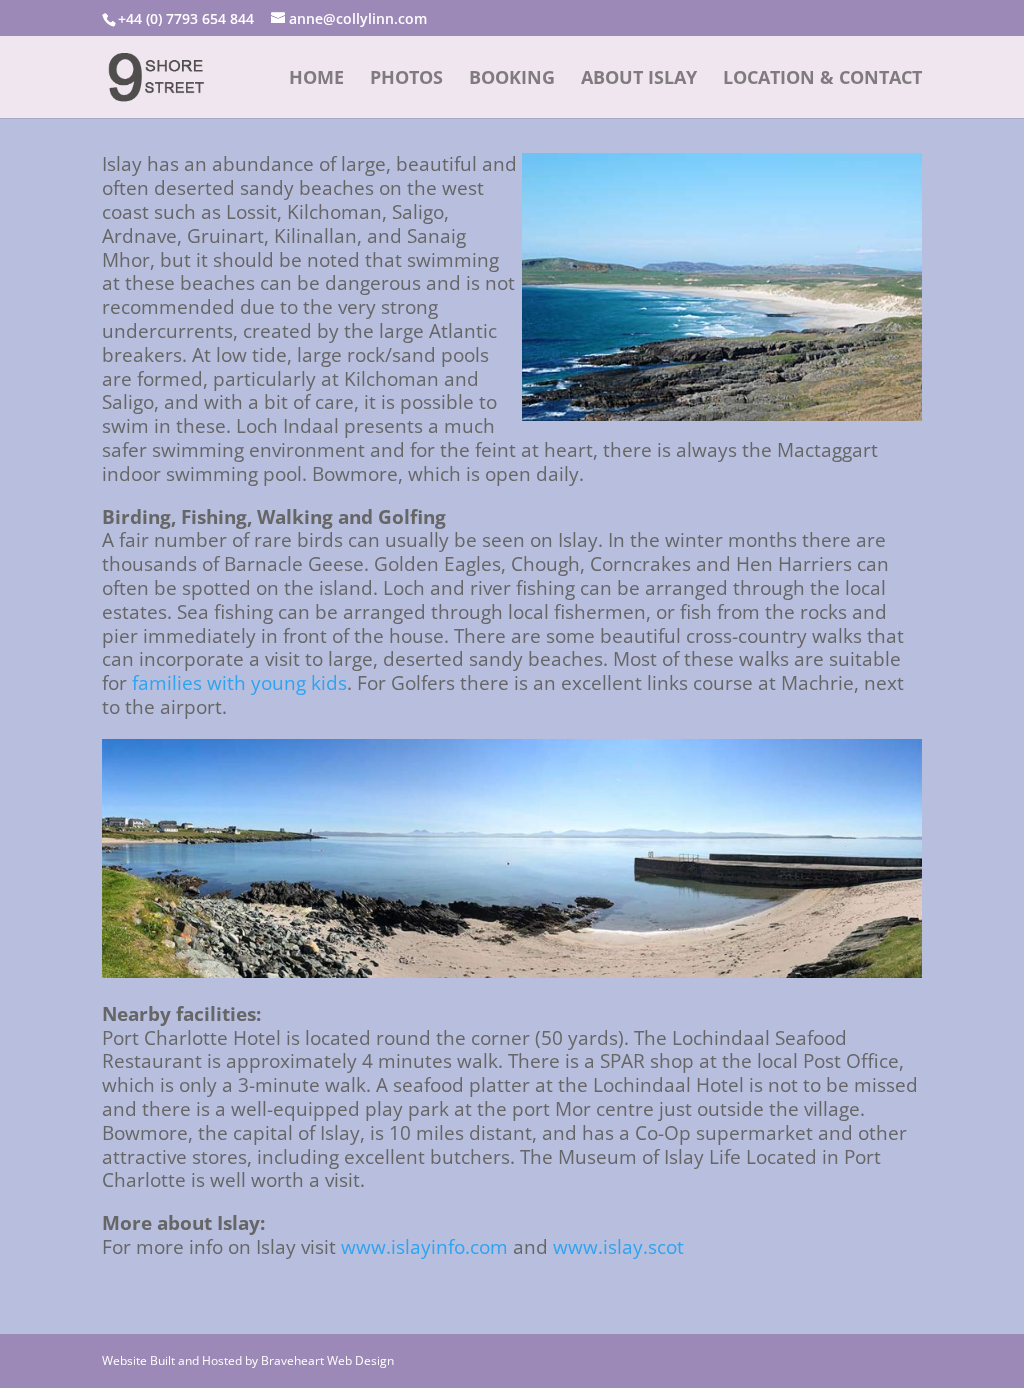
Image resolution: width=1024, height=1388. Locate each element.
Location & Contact (822, 79)
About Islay (639, 79)
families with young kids (239, 683)
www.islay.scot (618, 1247)
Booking (512, 79)
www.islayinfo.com (424, 1247)
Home (316, 79)
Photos (406, 79)
